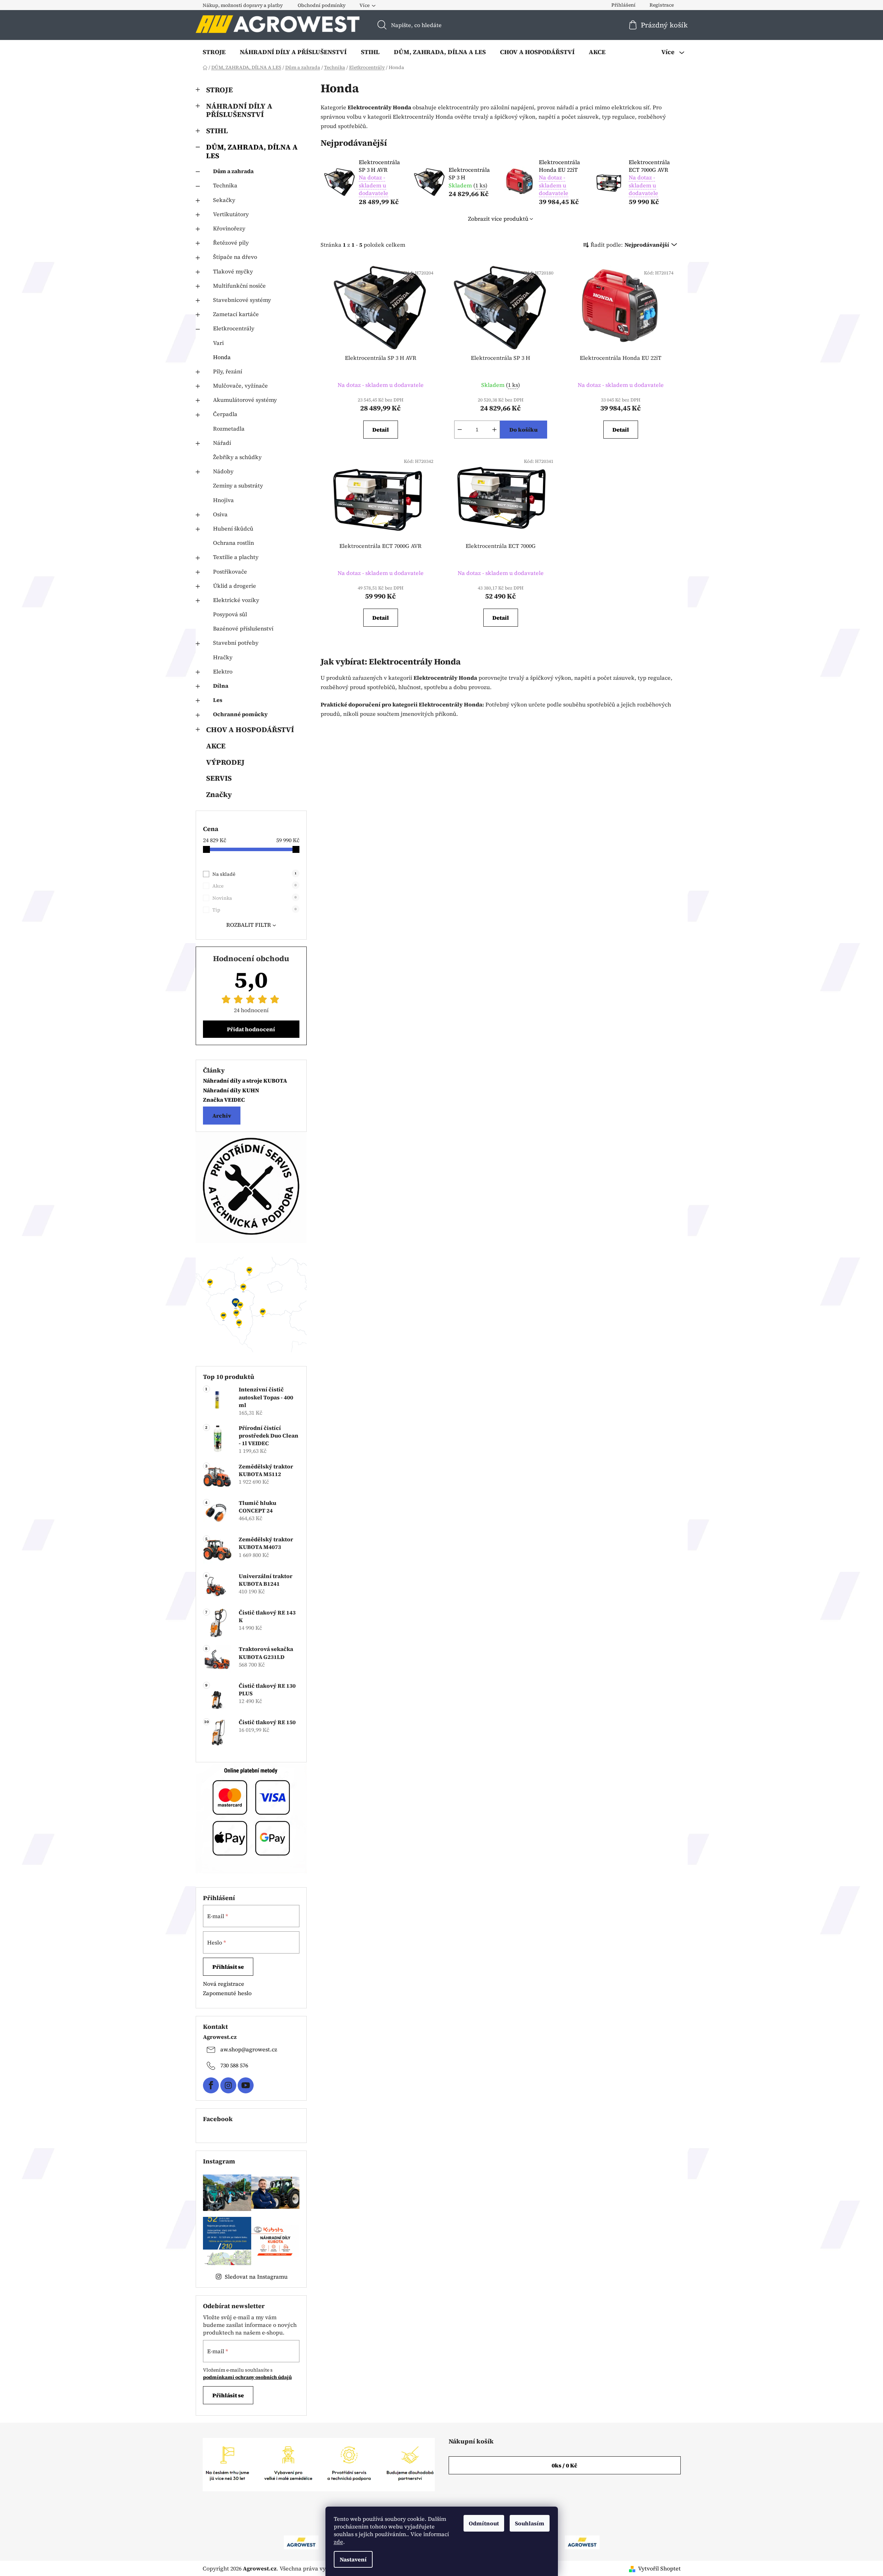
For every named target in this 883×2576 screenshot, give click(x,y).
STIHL (217, 131)
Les (218, 700)
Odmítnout (484, 2523)
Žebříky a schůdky (237, 457)
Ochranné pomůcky (240, 714)
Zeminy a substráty (238, 485)
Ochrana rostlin (234, 543)
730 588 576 (234, 2065)
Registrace (662, 5)
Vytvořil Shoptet (659, 2568)
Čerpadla (225, 414)
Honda (222, 357)
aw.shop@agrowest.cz (249, 2049)
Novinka (254, 898)
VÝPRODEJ (225, 762)
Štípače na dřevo (235, 257)
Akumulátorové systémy (245, 400)
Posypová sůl (230, 614)
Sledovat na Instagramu (256, 2277)
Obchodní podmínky (322, 5)
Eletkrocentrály (234, 328)
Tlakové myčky (233, 271)
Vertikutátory (231, 214)
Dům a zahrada (233, 171)
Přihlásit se (228, 1967)
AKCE (216, 746)
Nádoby (223, 471)
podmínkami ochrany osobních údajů (247, 2377)
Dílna (221, 686)
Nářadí (222, 443)
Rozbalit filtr (249, 925)
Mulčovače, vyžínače (240, 385)
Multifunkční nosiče (239, 286)
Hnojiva (223, 500)
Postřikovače (230, 571)
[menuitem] (214, 52)
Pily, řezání (228, 371)
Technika (225, 185)
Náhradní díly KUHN (231, 1091)
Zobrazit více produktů (498, 219)
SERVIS (219, 778)
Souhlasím (530, 2523)
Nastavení (353, 2559)
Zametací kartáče (236, 314)
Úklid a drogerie (235, 586)
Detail (381, 430)
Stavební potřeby (236, 643)
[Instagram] (228, 2085)
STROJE (219, 90)
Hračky (223, 657)
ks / (564, 2465)
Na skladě (254, 874)
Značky (219, 794)
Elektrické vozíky (236, 600)
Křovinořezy (229, 228)
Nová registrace (224, 1984)
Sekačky (224, 200)
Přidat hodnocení (251, 1029)
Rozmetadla (229, 429)
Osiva (220, 514)
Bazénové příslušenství (243, 628)
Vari (218, 343)
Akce (254, 886)
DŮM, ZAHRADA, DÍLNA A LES (252, 151)
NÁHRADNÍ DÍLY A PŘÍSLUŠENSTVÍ (239, 110)
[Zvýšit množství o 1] (494, 430)
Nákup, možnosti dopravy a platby (243, 5)
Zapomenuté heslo (227, 1993)
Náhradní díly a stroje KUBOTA (245, 1081)
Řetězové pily (231, 243)
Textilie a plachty (236, 557)
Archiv (222, 1116)
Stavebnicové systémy (242, 300)
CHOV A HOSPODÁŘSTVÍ (250, 730)
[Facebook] (211, 2085)
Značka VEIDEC (224, 1100)
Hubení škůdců (233, 528)
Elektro (223, 671)
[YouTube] (246, 2085)
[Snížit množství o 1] (460, 430)
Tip (254, 910)
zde (338, 2542)
